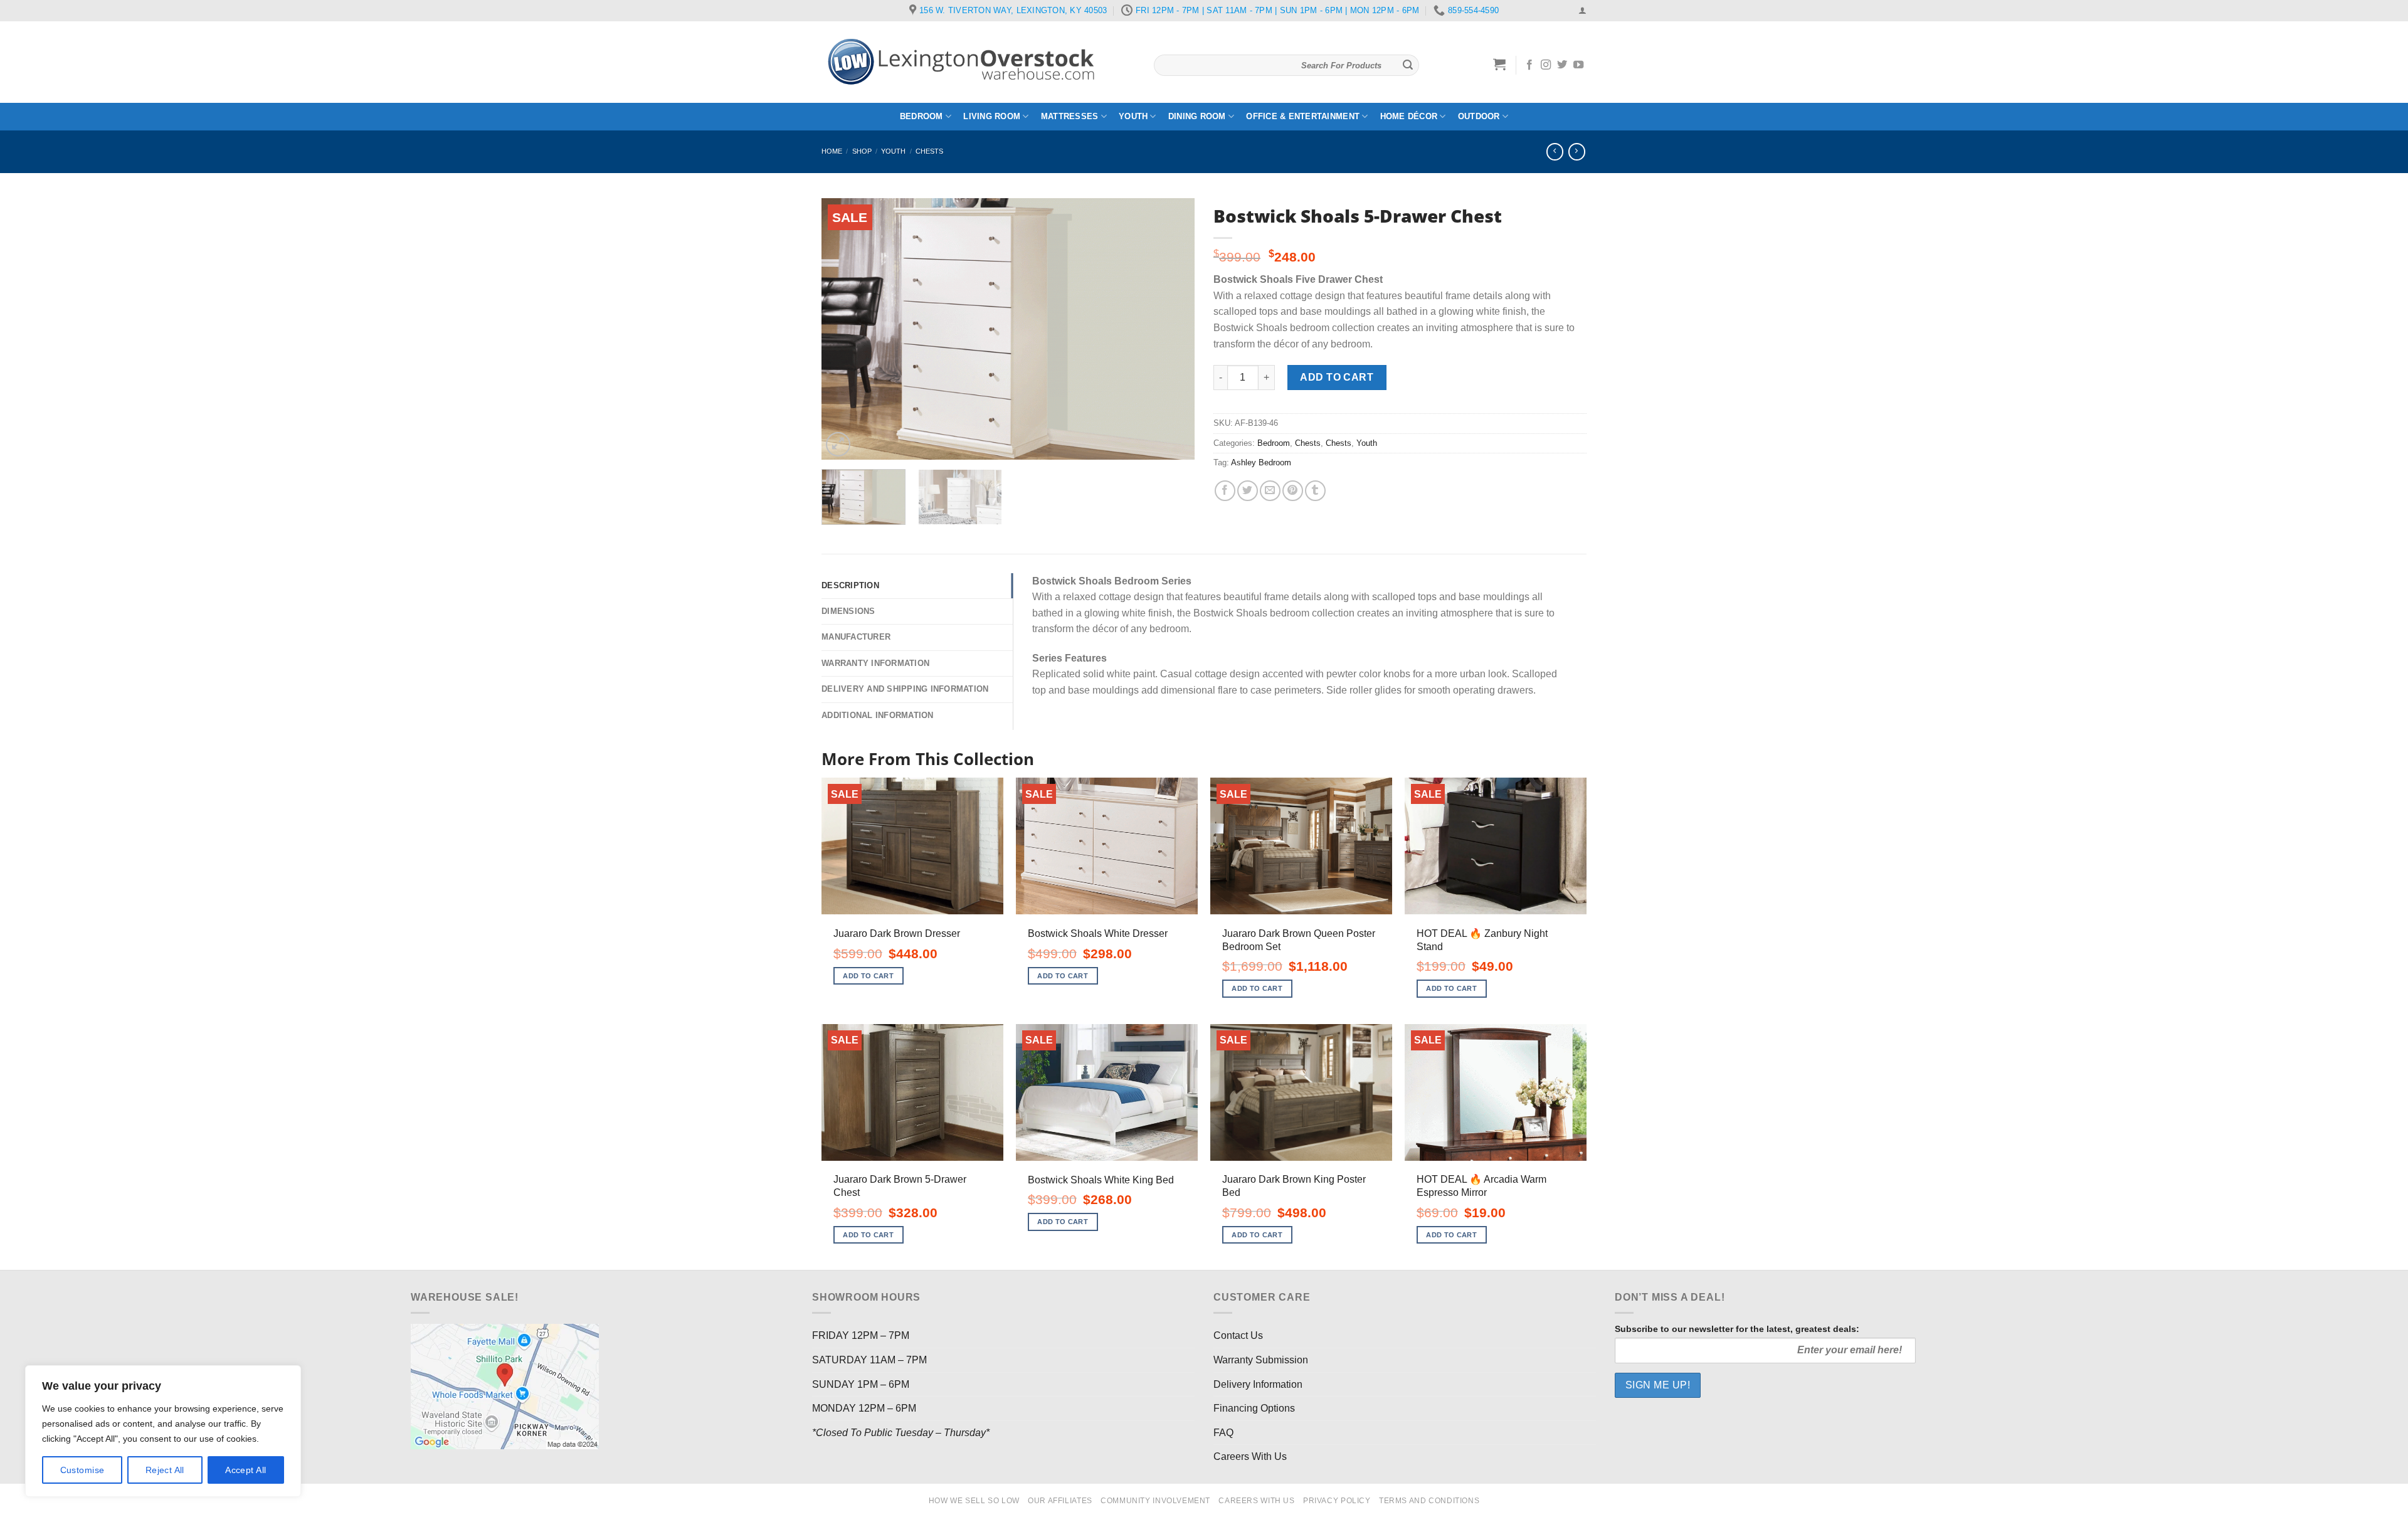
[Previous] (845, 329)
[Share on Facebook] (1225, 491)
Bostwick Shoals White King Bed (1101, 1180)
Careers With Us (1250, 1456)
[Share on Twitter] (1248, 491)
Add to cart (1337, 377)
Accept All (246, 1470)
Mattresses (1070, 116)
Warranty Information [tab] (875, 663)
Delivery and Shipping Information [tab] (905, 689)
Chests (929, 151)
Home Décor (1409, 116)
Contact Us (1238, 1335)
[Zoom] (838, 444)
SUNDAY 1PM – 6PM (861, 1384)
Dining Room (1197, 116)
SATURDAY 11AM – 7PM (869, 1360)
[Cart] (1500, 64)
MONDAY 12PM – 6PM (864, 1408)
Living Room (992, 116)
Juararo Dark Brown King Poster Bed (1294, 1186)
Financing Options (1254, 1408)
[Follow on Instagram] (1546, 65)
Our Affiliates (1060, 1501)
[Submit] (1408, 65)
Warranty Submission (1261, 1360)
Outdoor (1479, 116)
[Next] (1171, 329)
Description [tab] (850, 585)
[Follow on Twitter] (1562, 65)
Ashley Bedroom (1261, 462)
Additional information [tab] (878, 715)
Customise (82, 1470)
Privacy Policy (1337, 1501)
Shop (862, 151)
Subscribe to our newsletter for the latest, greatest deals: (1737, 1329)
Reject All (165, 1470)
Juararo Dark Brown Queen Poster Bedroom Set (1299, 940)
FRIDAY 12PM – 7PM (861, 1335)
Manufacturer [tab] (856, 637)
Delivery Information (1258, 1384)
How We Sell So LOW (974, 1501)
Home (832, 151)
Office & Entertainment (1303, 116)
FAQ (1223, 1433)
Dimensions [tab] (848, 611)
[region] (163, 1431)
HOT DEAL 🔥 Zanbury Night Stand (1482, 940)
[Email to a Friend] (1270, 491)
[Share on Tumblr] (1315, 491)
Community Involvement (1155, 1501)
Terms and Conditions (1429, 1501)
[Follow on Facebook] (1529, 65)
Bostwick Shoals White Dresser (1098, 933)
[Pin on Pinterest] (1293, 491)
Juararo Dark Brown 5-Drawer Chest (900, 1186)
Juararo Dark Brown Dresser (897, 933)
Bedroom (921, 116)
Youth (1133, 116)
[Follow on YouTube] (1578, 65)
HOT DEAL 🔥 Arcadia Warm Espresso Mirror (1481, 1186)
